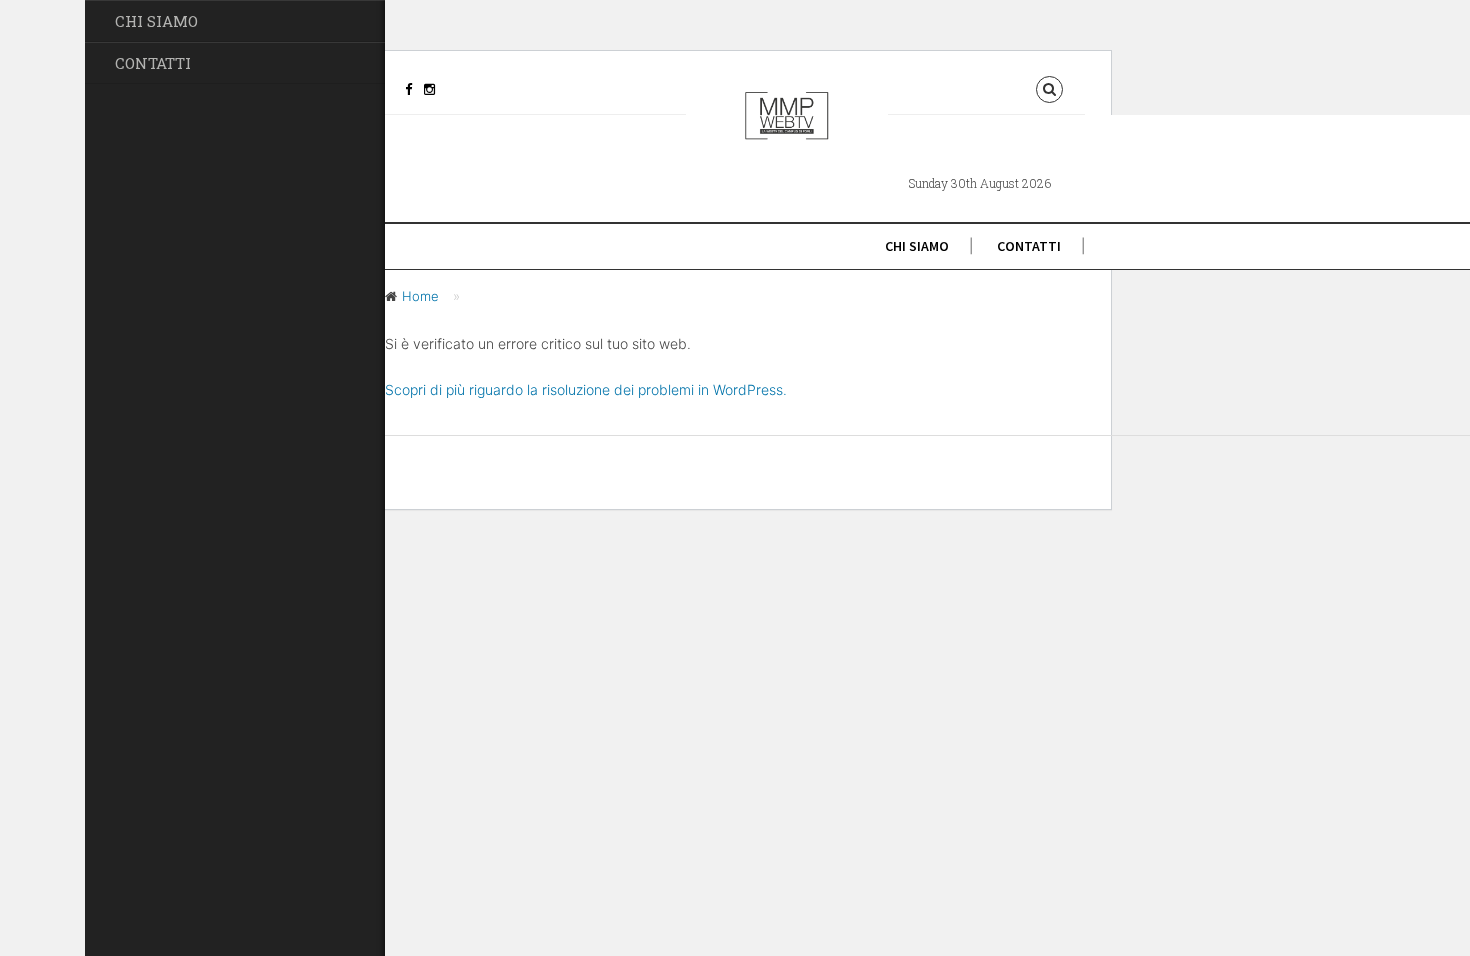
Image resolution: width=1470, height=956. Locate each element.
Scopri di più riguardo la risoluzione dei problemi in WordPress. (586, 389)
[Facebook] (408, 89)
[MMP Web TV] (787, 132)
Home (420, 296)
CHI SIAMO (156, 21)
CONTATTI (153, 63)
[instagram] (429, 89)
